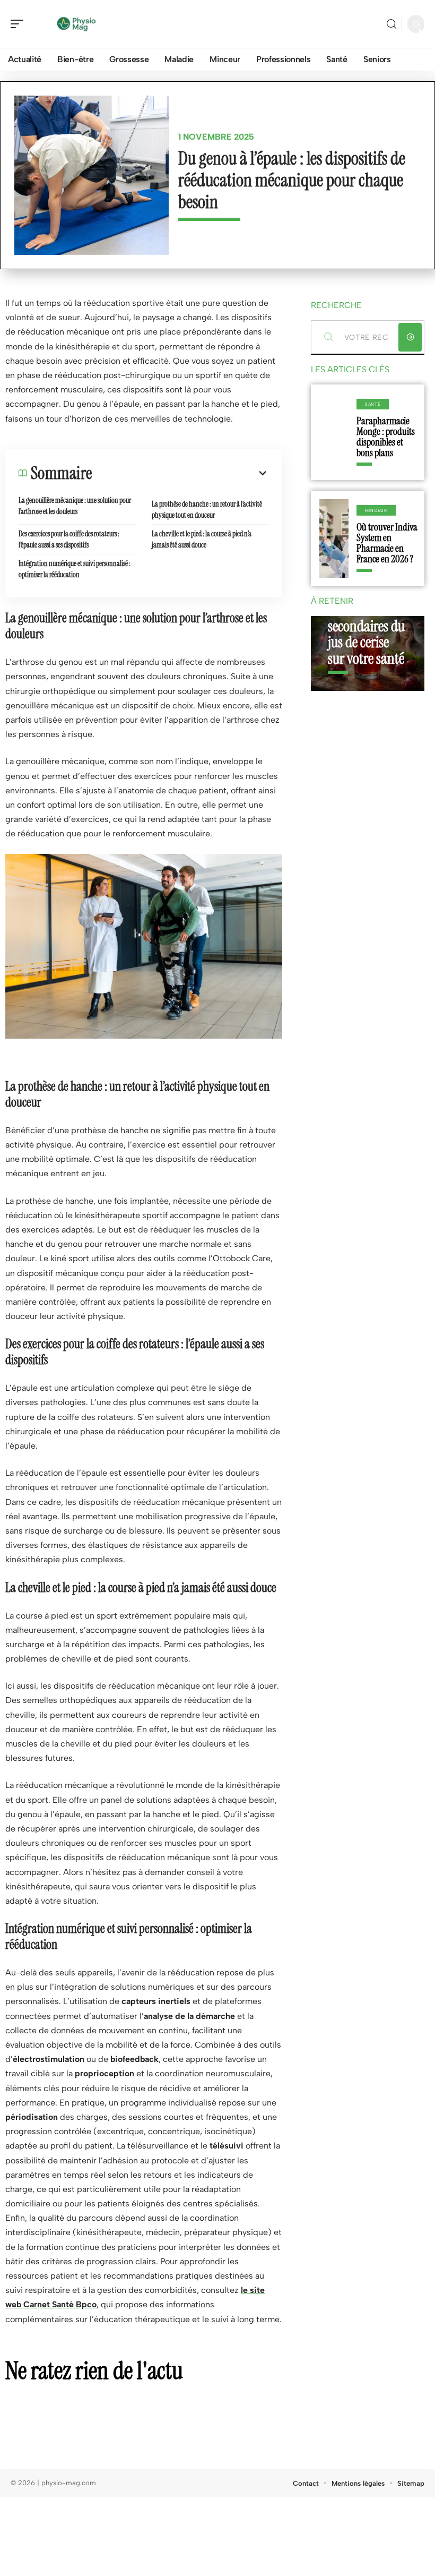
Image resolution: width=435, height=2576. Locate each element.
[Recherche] (391, 24)
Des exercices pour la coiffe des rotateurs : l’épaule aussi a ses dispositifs (69, 539)
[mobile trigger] (20, 24)
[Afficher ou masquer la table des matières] (180, 473)
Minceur (376, 510)
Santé (373, 404)
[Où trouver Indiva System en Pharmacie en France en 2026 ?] (334, 538)
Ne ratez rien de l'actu (94, 2370)
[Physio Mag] (76, 24)
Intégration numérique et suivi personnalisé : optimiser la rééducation (75, 569)
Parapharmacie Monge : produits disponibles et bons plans (386, 437)
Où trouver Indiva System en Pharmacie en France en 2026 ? (387, 543)
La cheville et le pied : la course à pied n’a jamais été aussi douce (202, 539)
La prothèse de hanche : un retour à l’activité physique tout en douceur (207, 510)
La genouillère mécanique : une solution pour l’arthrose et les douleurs (75, 506)
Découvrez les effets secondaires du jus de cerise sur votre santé (366, 626)
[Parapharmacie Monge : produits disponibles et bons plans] (334, 432)
